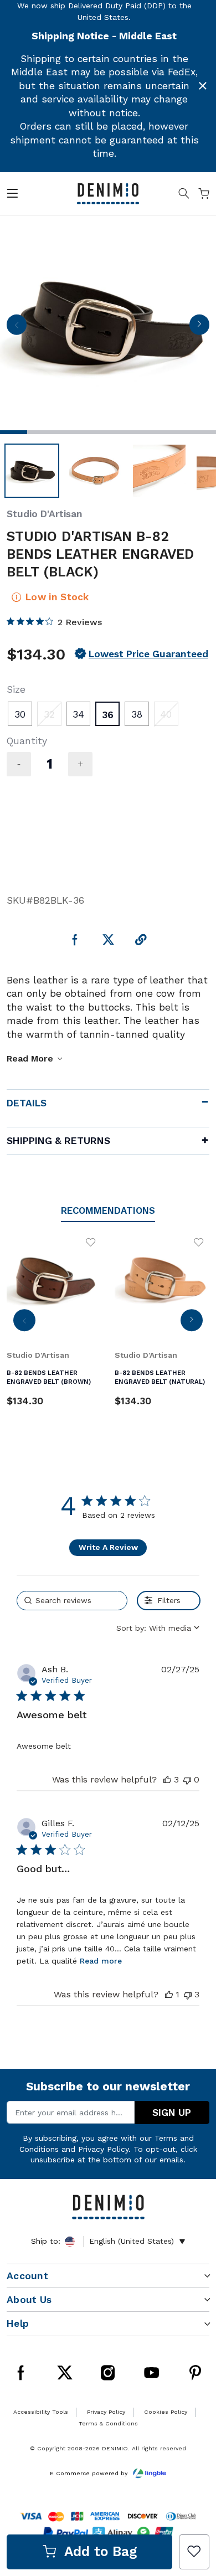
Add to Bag (101, 2551)
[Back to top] (193, 2456)
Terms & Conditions (108, 2423)
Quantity (27, 741)
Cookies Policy (166, 2412)
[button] (167, 1779)
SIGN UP (172, 2113)
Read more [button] (101, 1961)
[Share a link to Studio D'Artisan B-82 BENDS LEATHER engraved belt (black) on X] (108, 941)
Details (27, 1103)
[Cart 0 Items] (204, 195)
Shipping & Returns (58, 1141)
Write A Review (108, 1547)
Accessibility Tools (41, 2412)
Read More (30, 1058)
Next (199, 328)
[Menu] (12, 195)
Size (16, 689)
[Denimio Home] (108, 193)
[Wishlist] (194, 2552)
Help (18, 2323)
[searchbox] (72, 1601)
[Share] (141, 941)
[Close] (203, 86)
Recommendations (108, 1211)
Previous (17, 328)
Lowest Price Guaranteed (148, 654)
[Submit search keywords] (184, 195)
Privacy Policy (103, 2149)
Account (27, 2276)
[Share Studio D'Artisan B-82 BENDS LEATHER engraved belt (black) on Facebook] (75, 941)
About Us (29, 2300)
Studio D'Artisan (45, 514)
